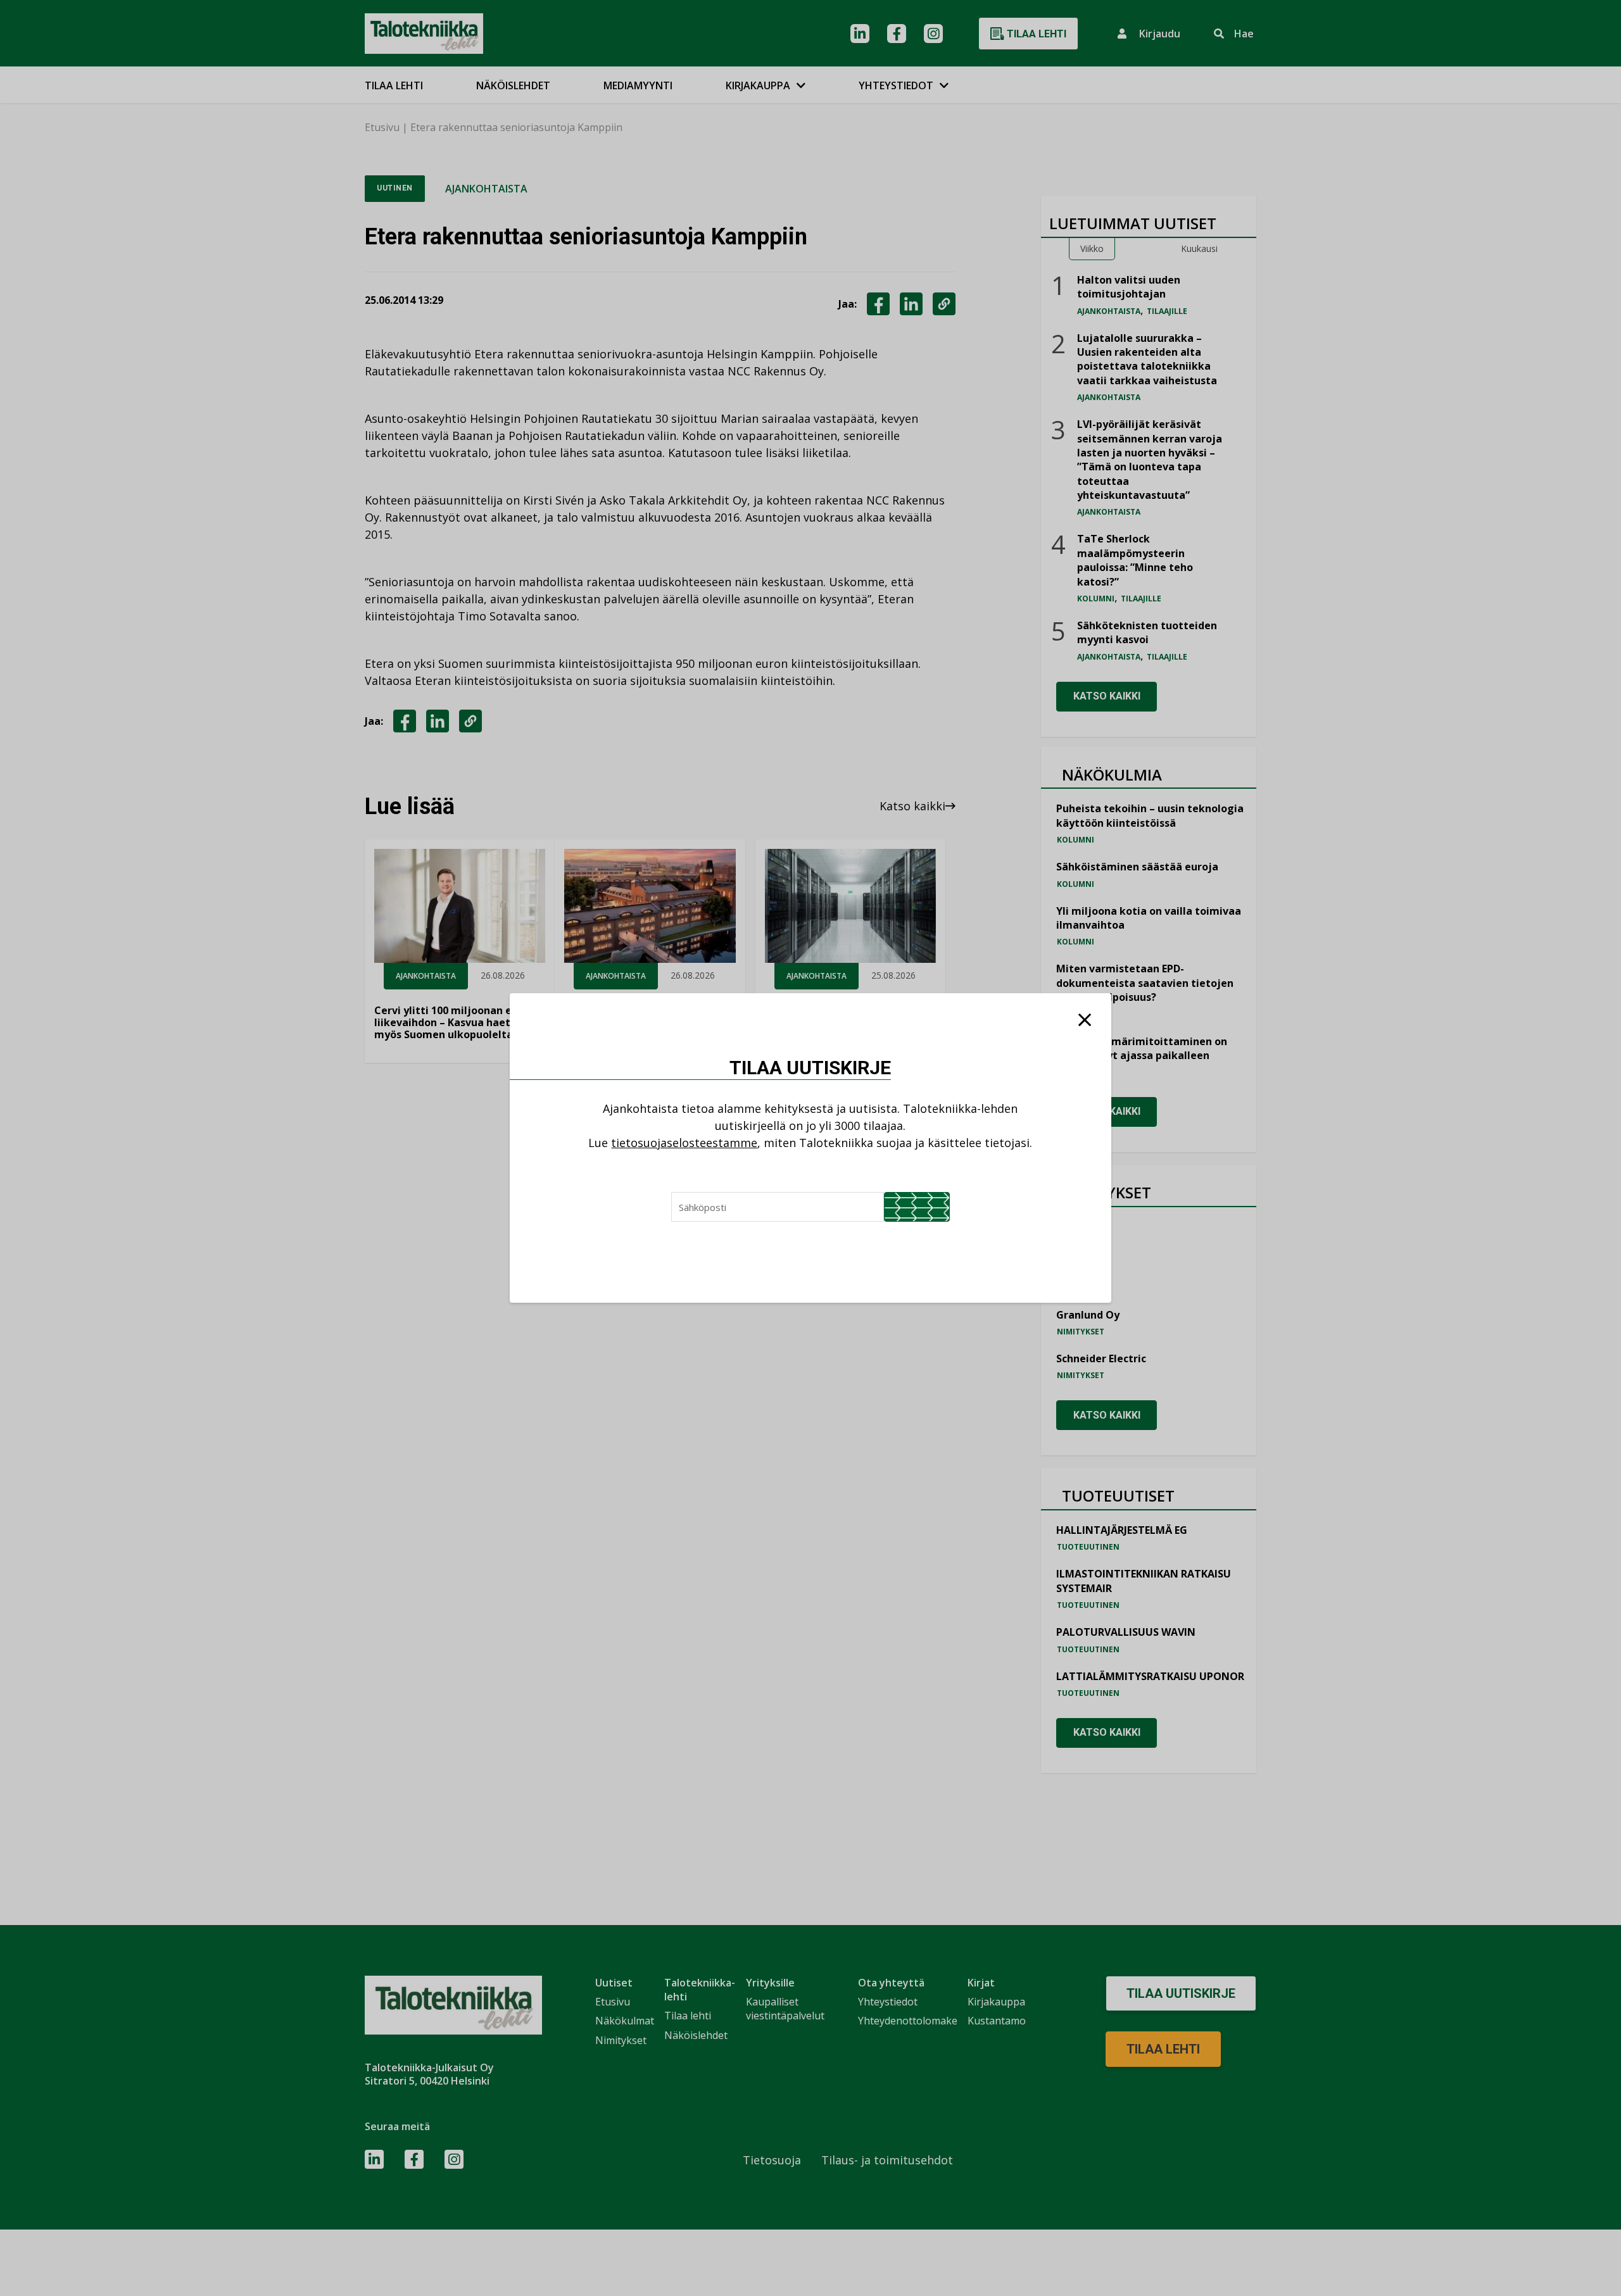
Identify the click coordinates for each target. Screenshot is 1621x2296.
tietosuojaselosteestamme (684, 1143)
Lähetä (917, 1207)
